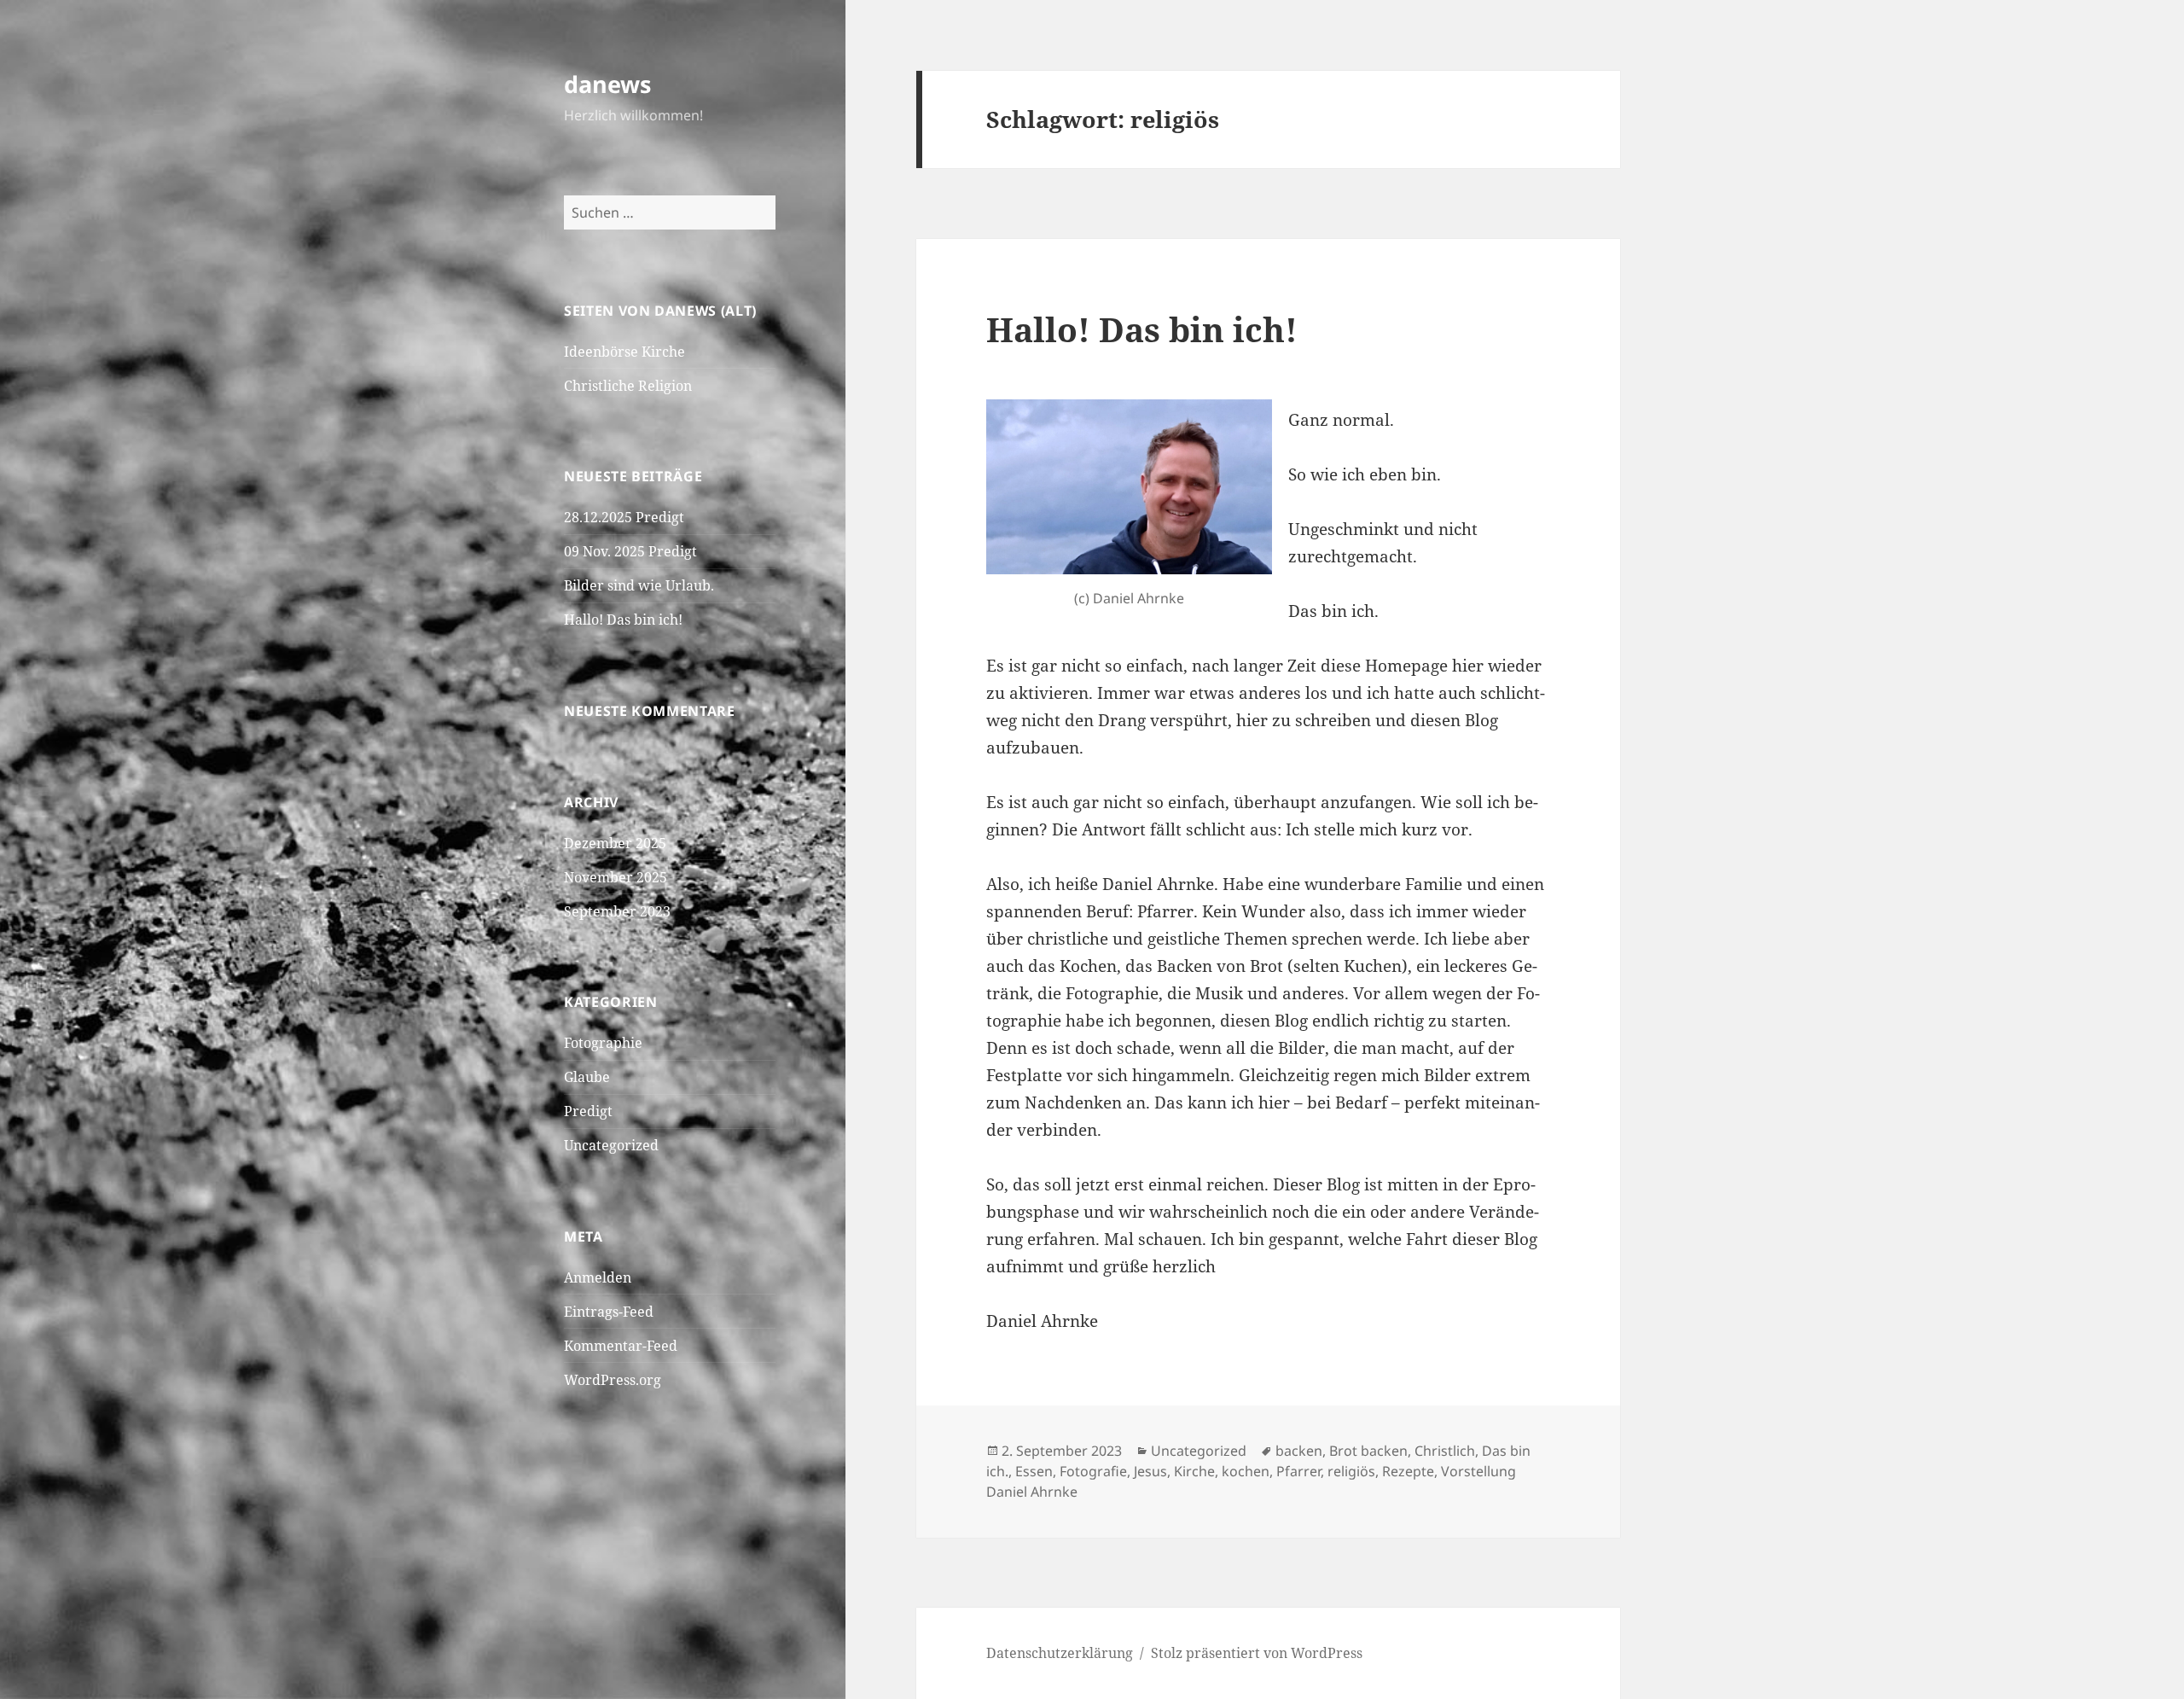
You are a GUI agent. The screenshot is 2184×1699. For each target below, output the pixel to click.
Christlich (1445, 1451)
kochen (1246, 1471)
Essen (1034, 1471)
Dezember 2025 (615, 843)
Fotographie (603, 1043)
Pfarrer (1298, 1471)
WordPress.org (613, 1380)
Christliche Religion (628, 386)
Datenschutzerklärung (1060, 1653)
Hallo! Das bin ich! (623, 620)
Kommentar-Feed (621, 1346)
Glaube (587, 1077)
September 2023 (617, 911)
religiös (1351, 1471)
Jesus (1150, 1471)
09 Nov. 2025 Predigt (630, 551)
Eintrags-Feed (609, 1312)
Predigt (588, 1111)
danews (607, 84)
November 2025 (616, 877)
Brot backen (1368, 1451)
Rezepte (1408, 1471)
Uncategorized (611, 1145)
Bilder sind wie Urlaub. (639, 585)
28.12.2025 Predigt (624, 517)
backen (1299, 1451)
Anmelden (598, 1277)
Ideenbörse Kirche (624, 352)
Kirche (1194, 1471)
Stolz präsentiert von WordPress (1257, 1653)
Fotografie (1093, 1471)
